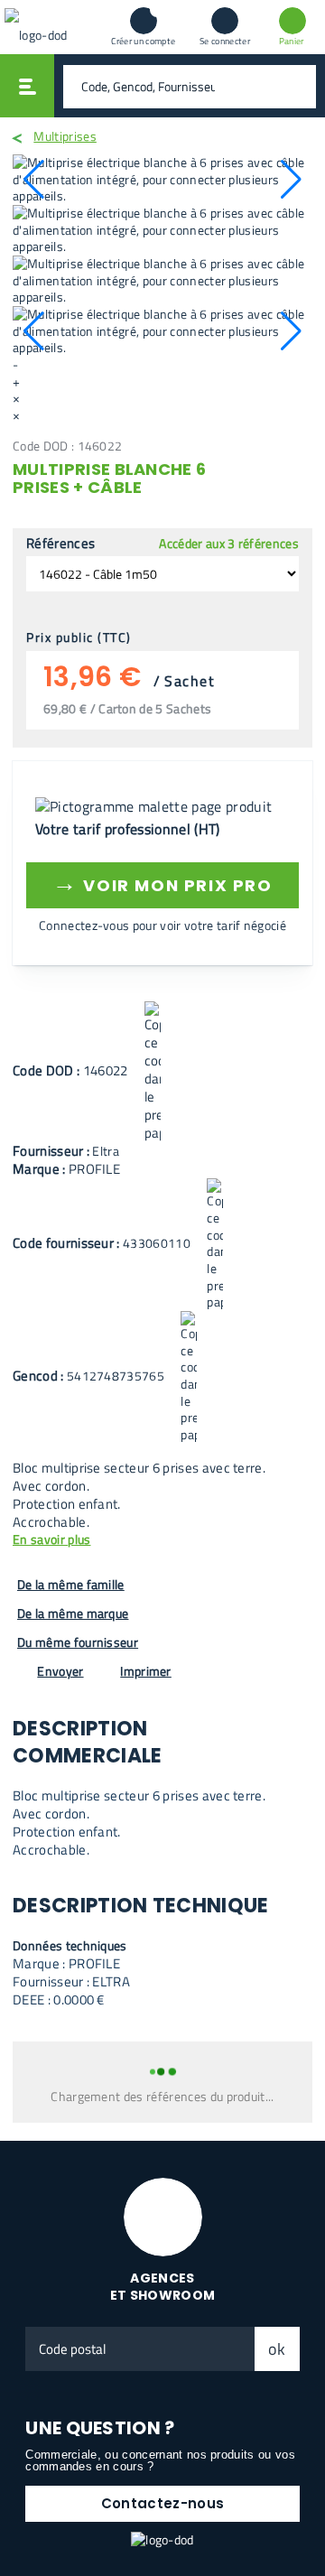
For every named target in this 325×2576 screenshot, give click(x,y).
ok (277, 2349)
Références (60, 544)
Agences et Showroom (163, 2287)
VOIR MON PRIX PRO (162, 883)
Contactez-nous (162, 2503)
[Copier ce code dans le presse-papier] (153, 1072)
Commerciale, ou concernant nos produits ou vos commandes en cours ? (160, 2460)
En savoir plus (51, 1540)
